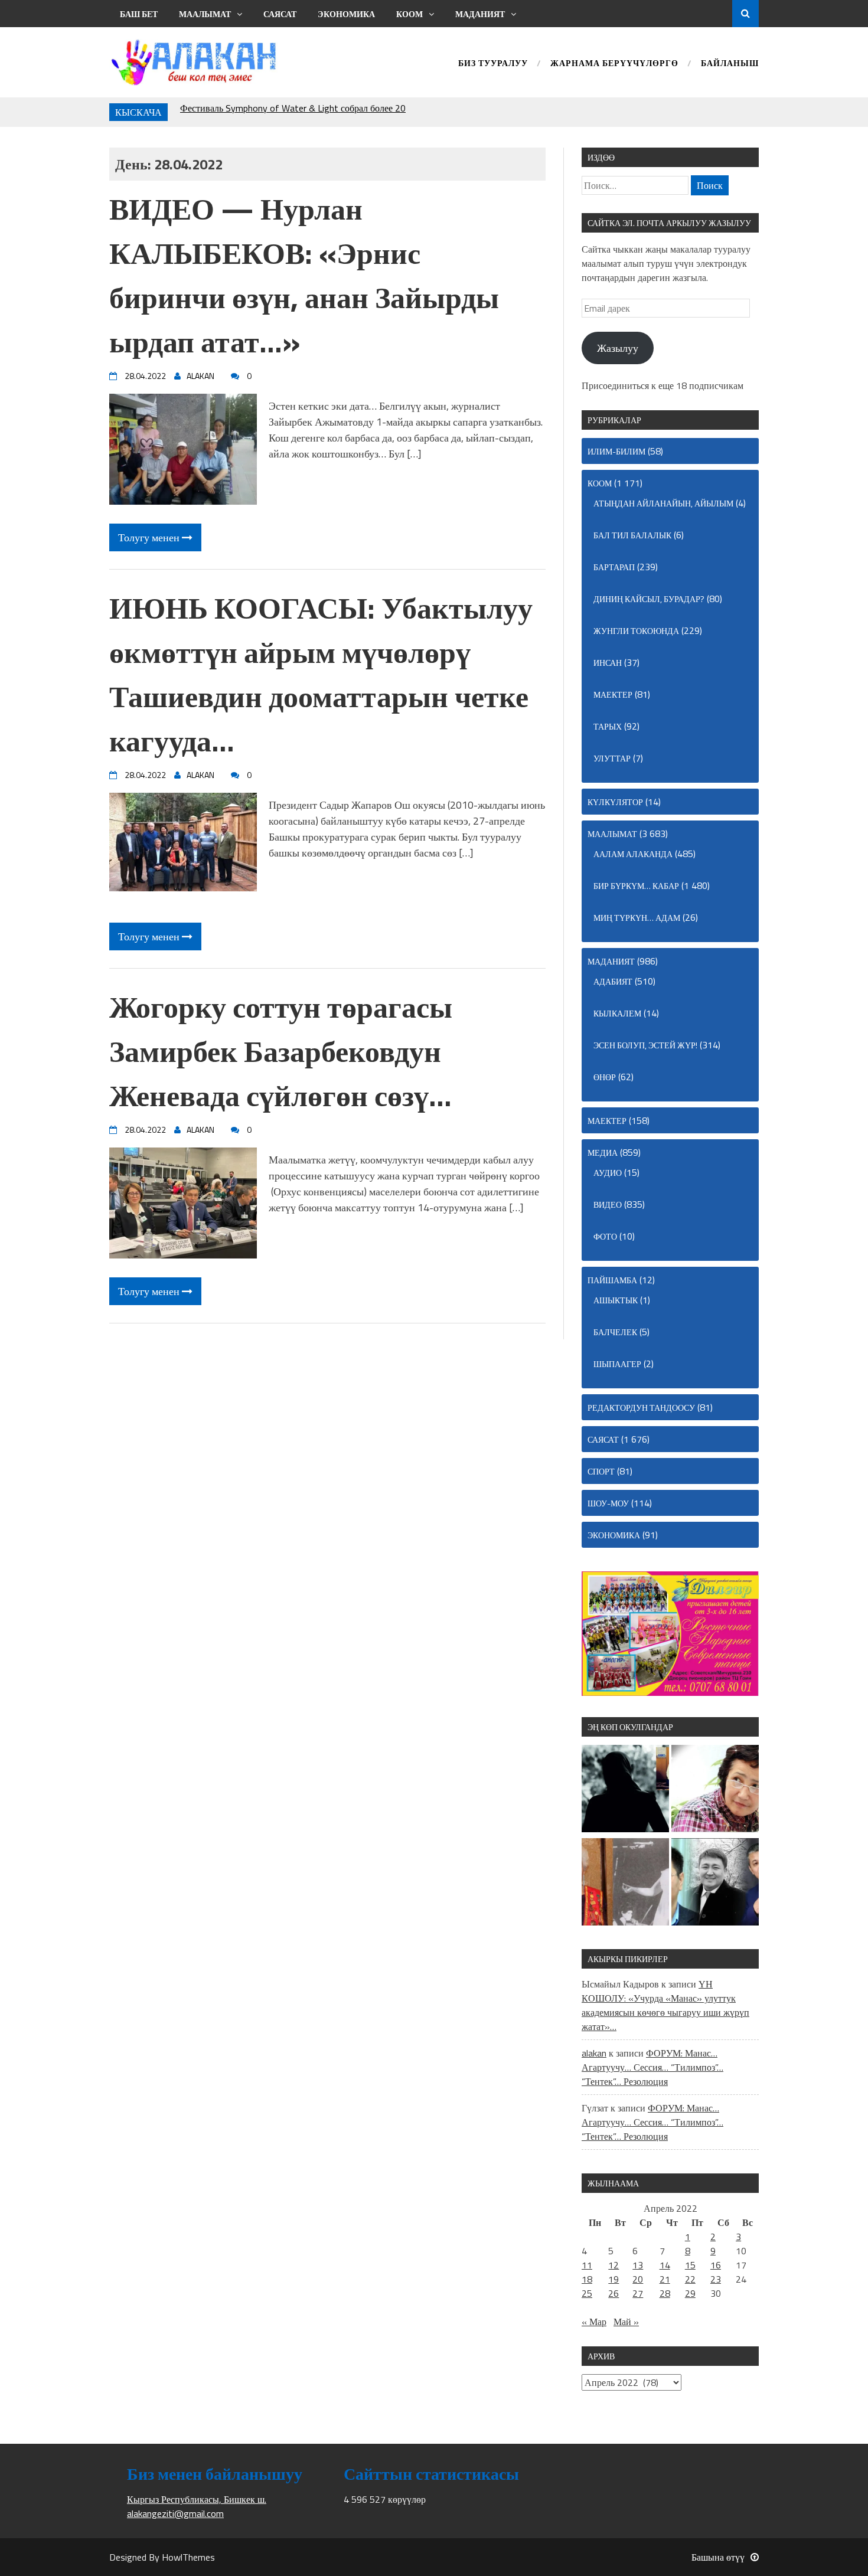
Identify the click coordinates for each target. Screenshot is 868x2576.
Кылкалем (617, 1013)
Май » (626, 2322)
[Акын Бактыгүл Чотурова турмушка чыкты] (715, 1790)
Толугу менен (150, 537)
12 (614, 2265)
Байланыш (730, 64)
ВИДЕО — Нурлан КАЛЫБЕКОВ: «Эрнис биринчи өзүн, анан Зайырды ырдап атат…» (304, 275)
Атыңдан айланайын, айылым (663, 503)
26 (614, 2293)
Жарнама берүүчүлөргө (614, 64)
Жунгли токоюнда (636, 631)
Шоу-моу (608, 1503)
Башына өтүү (718, 2557)
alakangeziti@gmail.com (175, 2513)
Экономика (346, 14)
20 (638, 2279)
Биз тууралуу (493, 64)
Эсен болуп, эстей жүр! (645, 1045)
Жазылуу (618, 348)
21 (665, 2279)
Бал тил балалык (632, 535)
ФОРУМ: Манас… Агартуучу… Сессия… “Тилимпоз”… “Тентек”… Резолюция (652, 2067)
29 (690, 2293)
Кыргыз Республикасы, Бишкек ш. (197, 2499)
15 (690, 2265)
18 (587, 2279)
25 (587, 2293)
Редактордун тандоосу (641, 1408)
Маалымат (205, 14)
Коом (409, 14)
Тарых (608, 726)
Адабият (613, 981)
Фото (605, 1236)
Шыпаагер (617, 1364)
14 (665, 2265)
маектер (613, 694)
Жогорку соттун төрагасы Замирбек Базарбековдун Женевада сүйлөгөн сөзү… (281, 1051)
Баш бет (139, 14)
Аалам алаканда (633, 854)
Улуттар (612, 758)
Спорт (601, 1471)
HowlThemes (188, 2557)
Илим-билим (616, 451)
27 (638, 2293)
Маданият (480, 14)
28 (665, 2293)
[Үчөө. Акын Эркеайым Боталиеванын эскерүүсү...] (715, 1884)
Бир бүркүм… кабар (636, 886)
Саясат (280, 14)
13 (638, 2265)
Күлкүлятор (615, 802)
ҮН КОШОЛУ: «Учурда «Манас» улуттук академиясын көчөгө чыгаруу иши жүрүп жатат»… (665, 2005)
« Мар (594, 2322)
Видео (608, 1204)
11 (587, 2265)
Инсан (608, 663)
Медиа (603, 1153)
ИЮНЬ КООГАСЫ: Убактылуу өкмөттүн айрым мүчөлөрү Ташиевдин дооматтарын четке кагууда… (321, 674)
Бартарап (614, 567)
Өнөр (605, 1077)
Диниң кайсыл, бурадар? (649, 599)
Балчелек (615, 1332)
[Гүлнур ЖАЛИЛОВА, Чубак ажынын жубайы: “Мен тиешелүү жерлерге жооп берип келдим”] (625, 1790)
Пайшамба (612, 1280)
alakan (594, 2053)
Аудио (608, 1173)
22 (690, 2279)
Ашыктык (616, 1300)
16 (716, 2265)
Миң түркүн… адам (637, 918)
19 (614, 2279)
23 (716, 2279)
